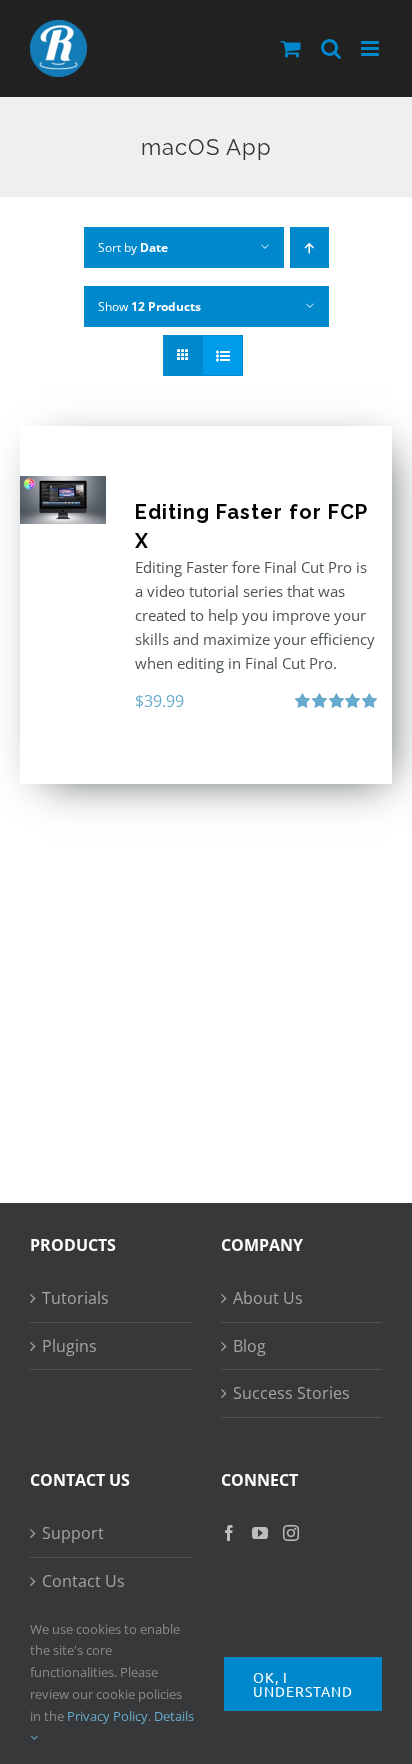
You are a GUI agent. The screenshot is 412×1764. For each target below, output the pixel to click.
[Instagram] (291, 1533)
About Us (268, 1298)
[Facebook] (229, 1533)
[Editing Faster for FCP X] (63, 500)
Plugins (69, 1346)
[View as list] (222, 355)
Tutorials (75, 1298)
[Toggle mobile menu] (371, 48)
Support (73, 1533)
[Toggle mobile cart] (291, 48)
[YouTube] (260, 1533)
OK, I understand (303, 1684)
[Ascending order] (309, 247)
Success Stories (291, 1393)
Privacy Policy (107, 1716)
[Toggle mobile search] (331, 48)
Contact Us (83, 1581)
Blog (249, 1346)
